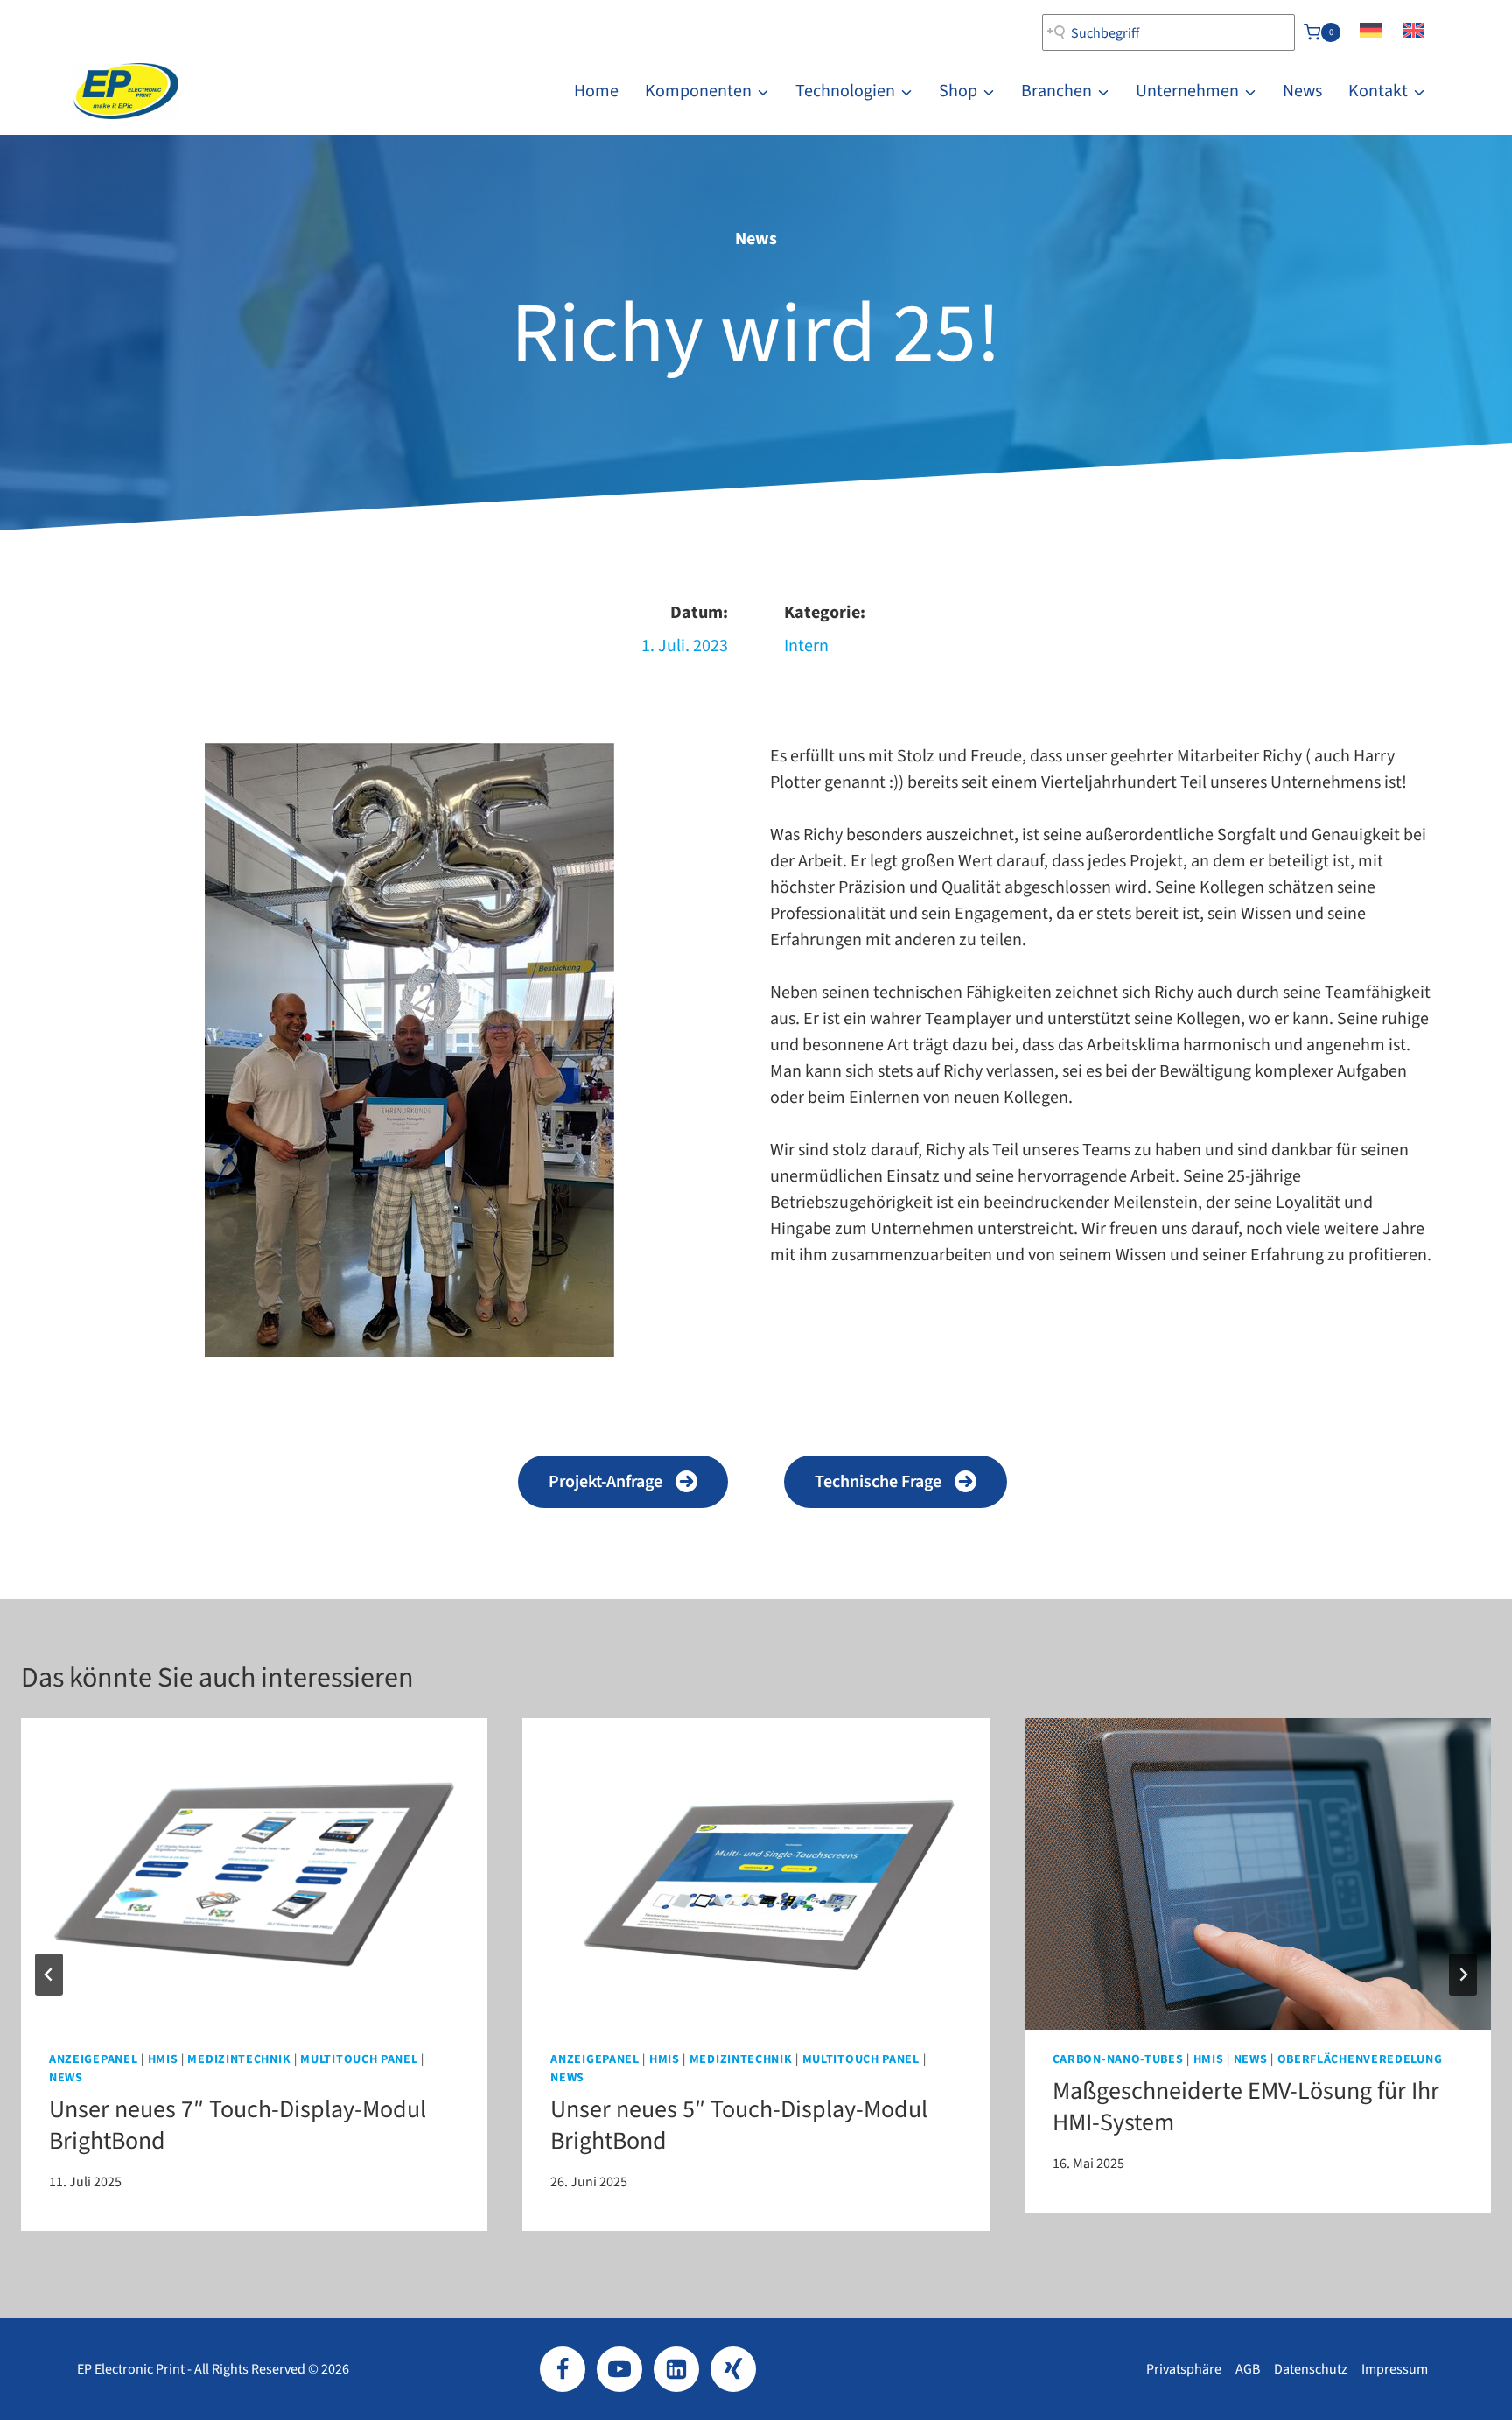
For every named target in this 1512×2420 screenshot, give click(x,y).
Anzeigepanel (93, 2059)
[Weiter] (1463, 1975)
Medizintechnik (239, 2059)
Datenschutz (1311, 2369)
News (1302, 91)
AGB (1248, 2369)
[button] (623, 1482)
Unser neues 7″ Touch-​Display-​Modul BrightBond (238, 2125)
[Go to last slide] (49, 1975)
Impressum (1395, 2369)
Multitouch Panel (359, 2059)
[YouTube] (619, 2369)
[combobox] (1169, 32)
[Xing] (733, 2369)
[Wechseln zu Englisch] (1414, 32)
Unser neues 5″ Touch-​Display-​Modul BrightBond (739, 2125)
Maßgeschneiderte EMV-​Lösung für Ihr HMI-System (1246, 2107)
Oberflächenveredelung (1360, 2059)
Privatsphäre (1184, 2369)
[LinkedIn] (676, 2369)
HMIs (163, 2059)
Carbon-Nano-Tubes (1118, 2059)
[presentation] (254, 1874)
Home (596, 91)
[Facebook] (563, 2369)
